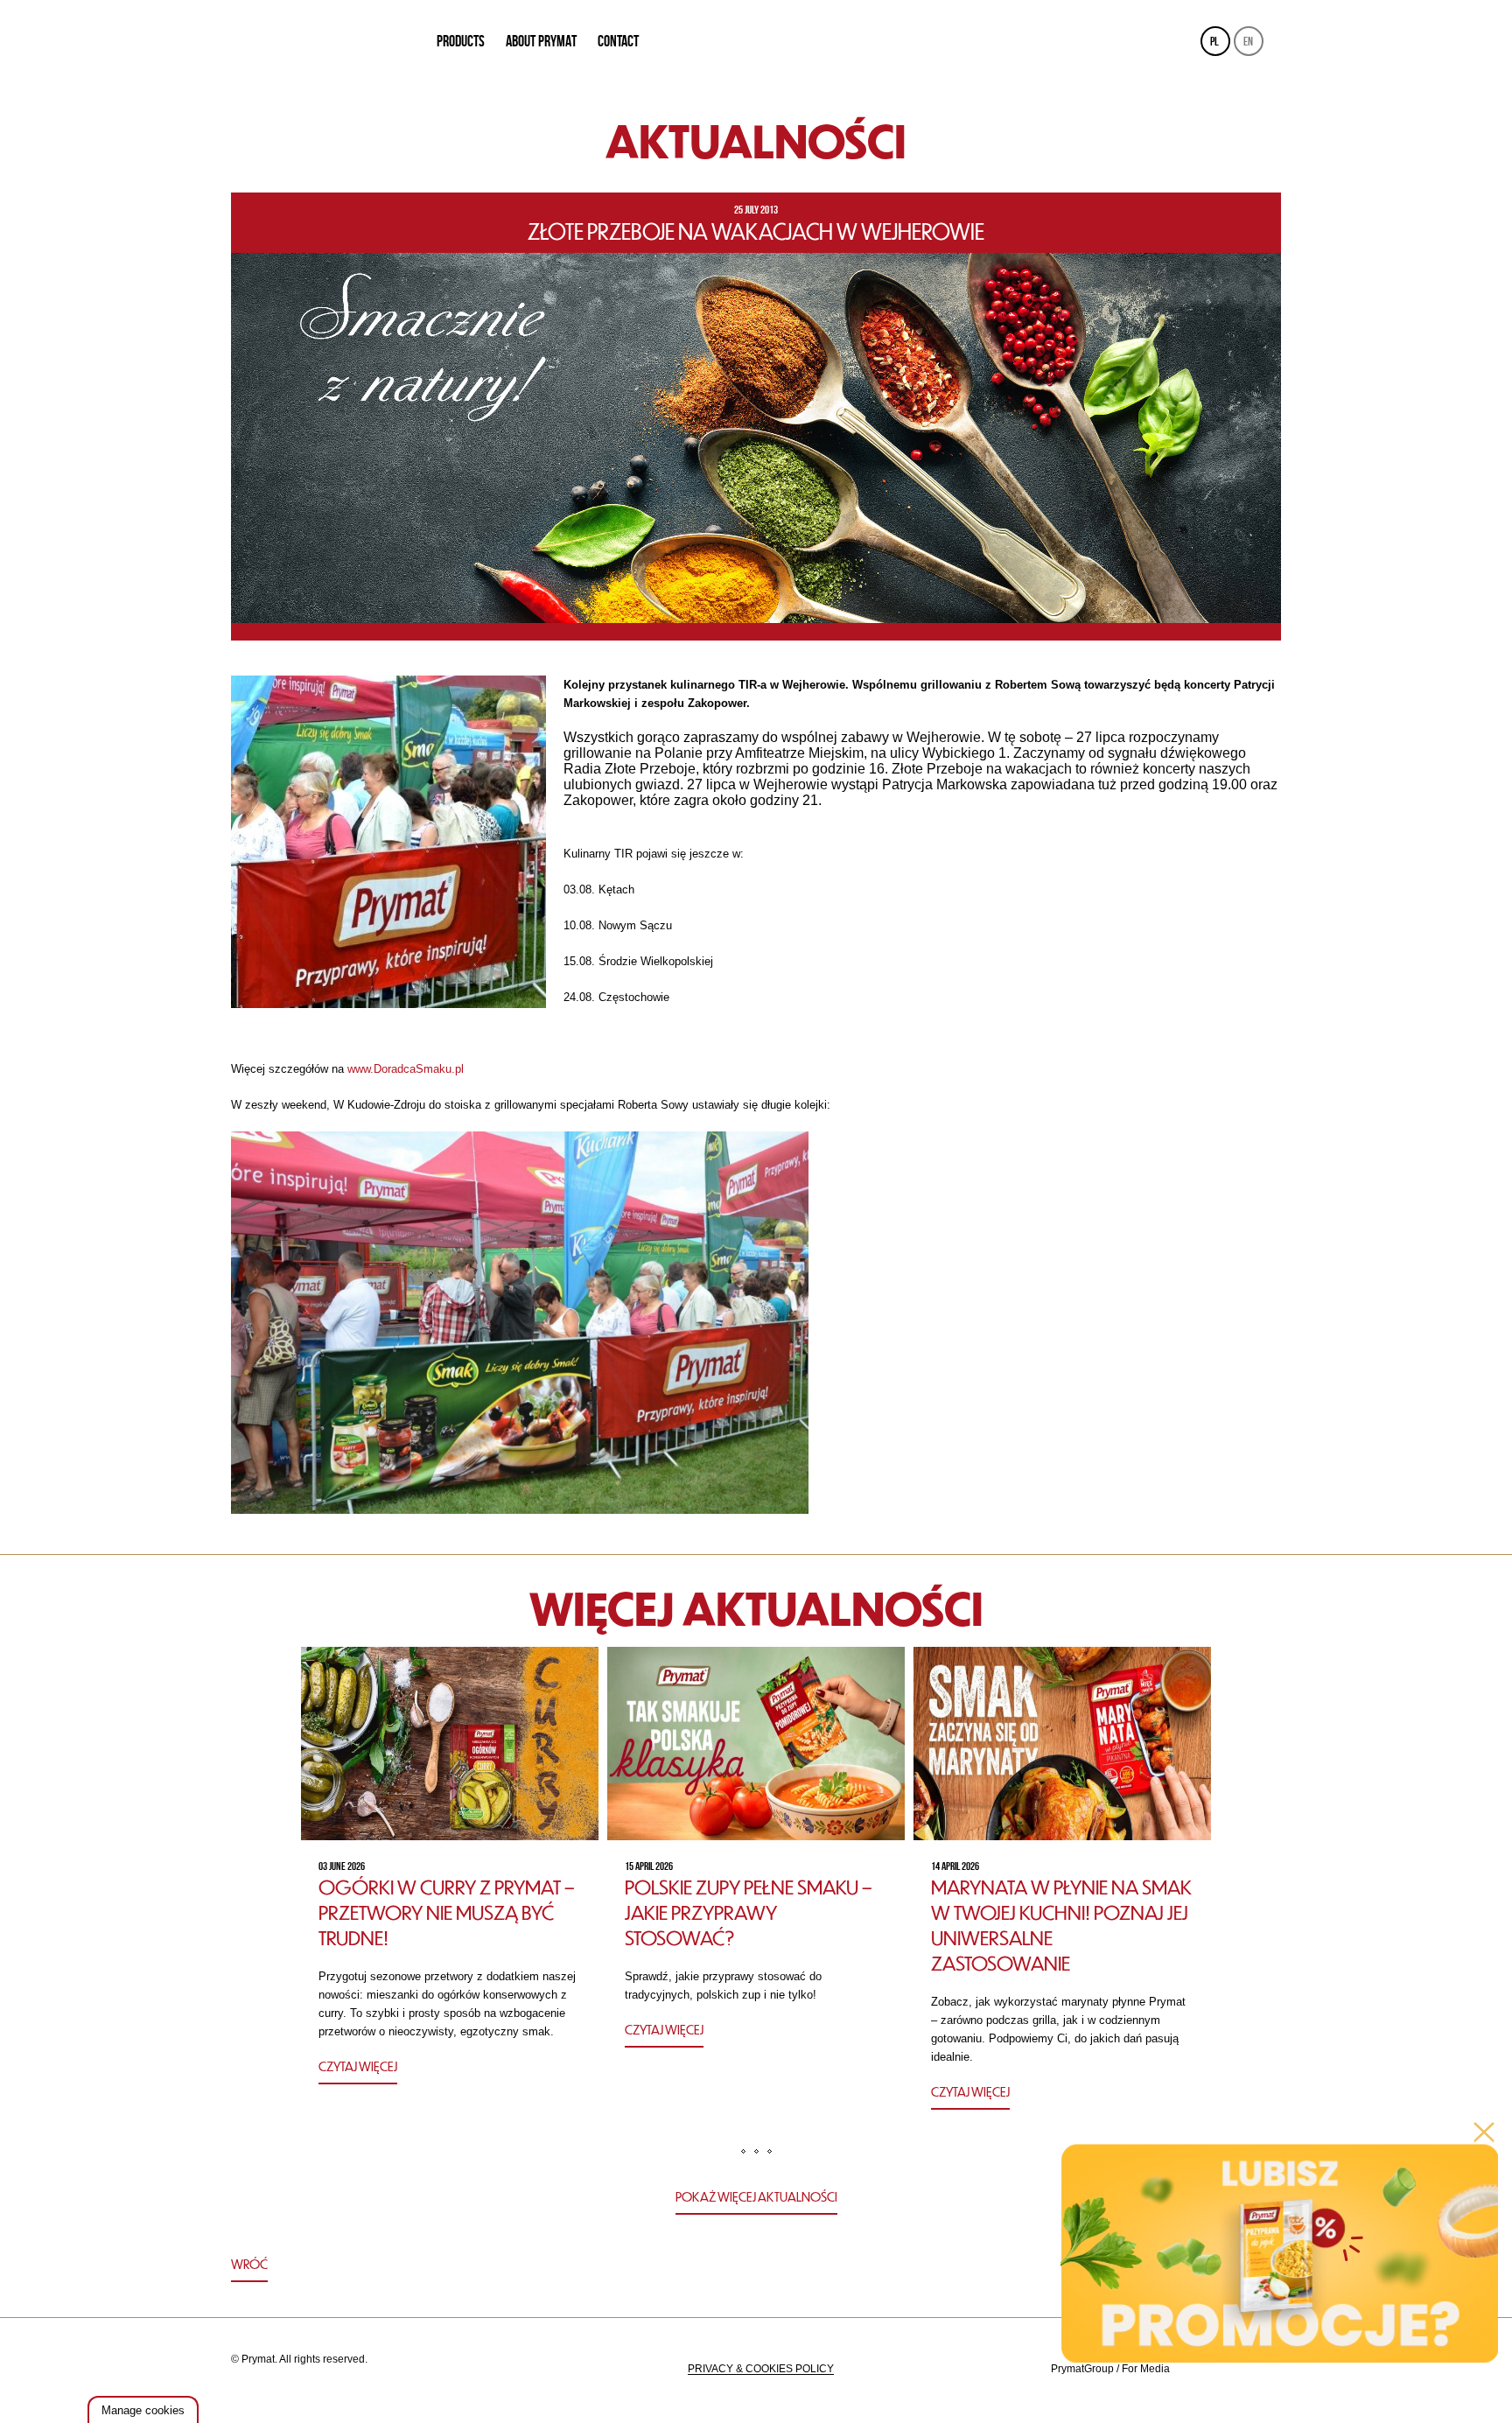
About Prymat (541, 41)
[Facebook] (1265, 2369)
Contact (618, 41)
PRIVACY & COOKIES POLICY (761, 2369)
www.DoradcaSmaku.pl (406, 1069)
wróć (249, 2264)
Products (461, 41)
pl (1214, 41)
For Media (1146, 2369)
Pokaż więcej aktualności (756, 2196)
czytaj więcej (358, 2066)
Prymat (322, 42)
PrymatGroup (1082, 2369)
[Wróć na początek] (756, 2266)
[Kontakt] (1221, 2369)
